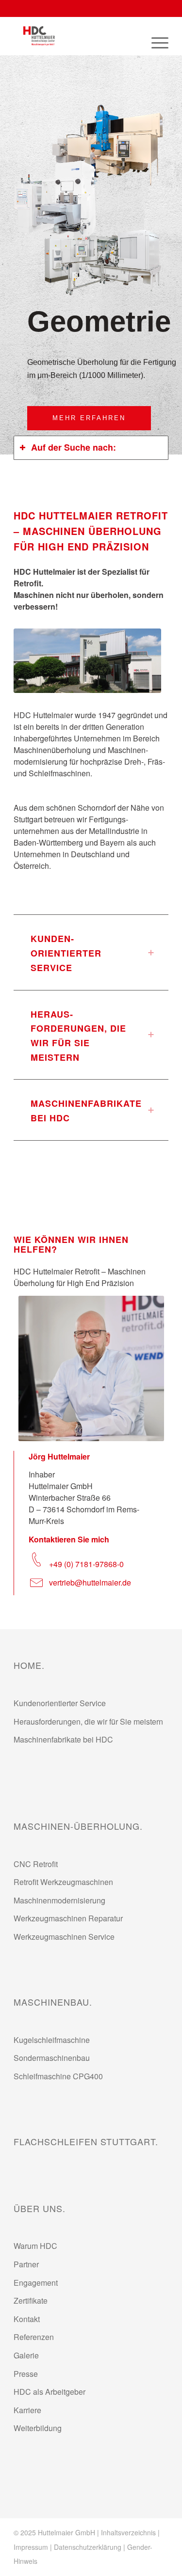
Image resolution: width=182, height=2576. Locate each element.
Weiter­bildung (38, 2428)
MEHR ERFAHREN (89, 418)
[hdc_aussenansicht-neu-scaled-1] (87, 661)
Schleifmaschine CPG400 (58, 2076)
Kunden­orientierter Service (60, 1703)
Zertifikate (31, 2301)
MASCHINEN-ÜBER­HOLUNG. (78, 1826)
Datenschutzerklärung (88, 2547)
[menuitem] (155, 41)
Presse (26, 2374)
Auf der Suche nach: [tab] (74, 447)
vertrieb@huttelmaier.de (90, 1582)
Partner (26, 2264)
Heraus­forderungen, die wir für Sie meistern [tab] (78, 1036)
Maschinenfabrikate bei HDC (63, 1739)
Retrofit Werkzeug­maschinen (63, 1882)
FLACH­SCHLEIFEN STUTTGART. (86, 2141)
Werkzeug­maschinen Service (64, 1937)
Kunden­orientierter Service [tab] (66, 953)
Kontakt (27, 2319)
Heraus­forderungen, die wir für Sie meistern (88, 1721)
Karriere (27, 2410)
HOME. (29, 1665)
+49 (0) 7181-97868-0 (86, 1564)
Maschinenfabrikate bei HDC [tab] (86, 1111)
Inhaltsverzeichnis (128, 2532)
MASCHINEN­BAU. (53, 2002)
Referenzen (34, 2337)
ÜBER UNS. (40, 2208)
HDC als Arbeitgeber (50, 2392)
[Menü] (155, 41)
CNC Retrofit (36, 1864)
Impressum (31, 2547)
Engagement (36, 2283)
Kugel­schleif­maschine (52, 2040)
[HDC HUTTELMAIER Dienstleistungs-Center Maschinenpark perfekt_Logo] (75, 36)
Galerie (26, 2355)
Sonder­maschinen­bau (52, 2058)
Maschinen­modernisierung (59, 1900)
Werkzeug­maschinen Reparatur (68, 1918)
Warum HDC (35, 2246)
